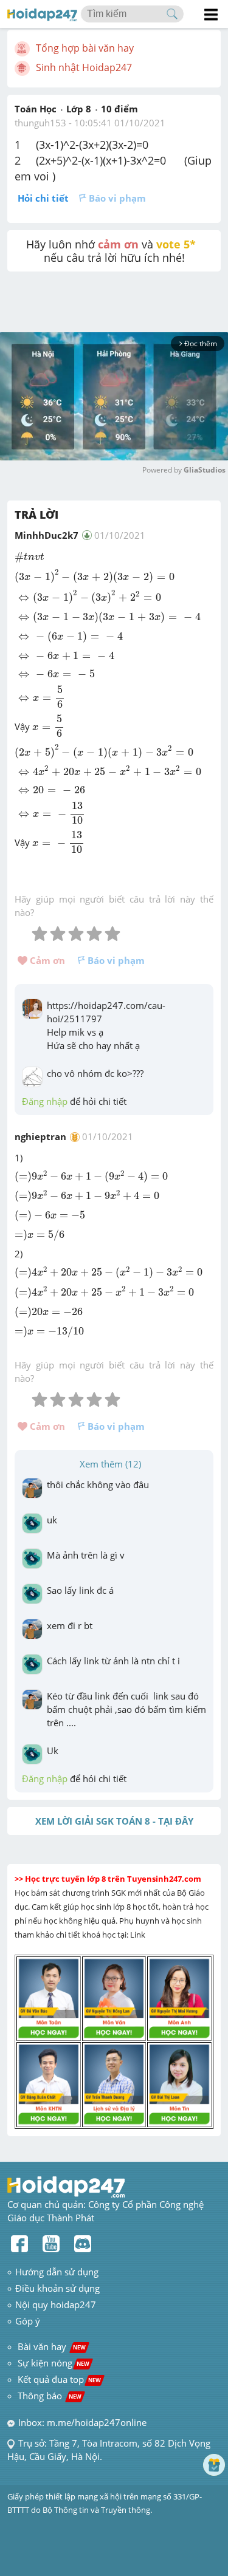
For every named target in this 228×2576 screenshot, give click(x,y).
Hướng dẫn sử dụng (57, 2272)
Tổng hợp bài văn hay (85, 48)
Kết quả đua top (59, 2379)
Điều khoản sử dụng (57, 2288)
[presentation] (29, 558)
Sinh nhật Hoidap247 (84, 67)
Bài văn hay (50, 2346)
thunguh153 (40, 123)
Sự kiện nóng (54, 2363)
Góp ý (28, 2321)
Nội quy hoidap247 (56, 2304)
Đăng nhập (45, 1101)
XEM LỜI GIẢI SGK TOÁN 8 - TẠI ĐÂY (114, 1821)
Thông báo (50, 2396)
